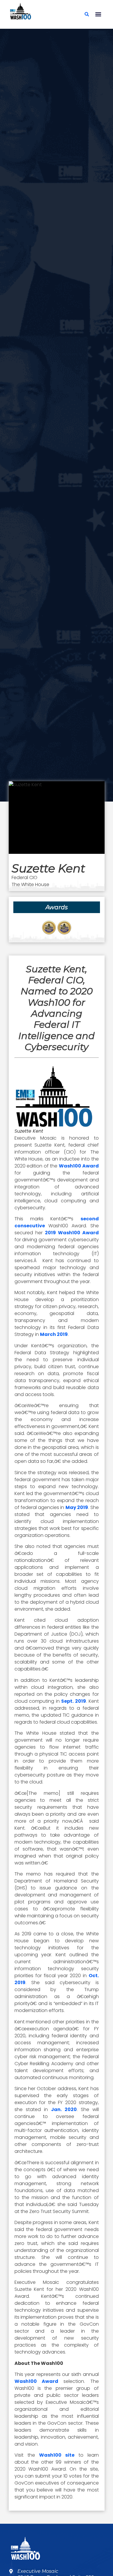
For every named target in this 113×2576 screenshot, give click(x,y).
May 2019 (77, 1507)
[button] (98, 14)
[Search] (87, 14)
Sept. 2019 (74, 1701)
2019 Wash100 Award (72, 1233)
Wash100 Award (79, 1166)
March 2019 (54, 1334)
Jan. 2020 (64, 2109)
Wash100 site (57, 2455)
